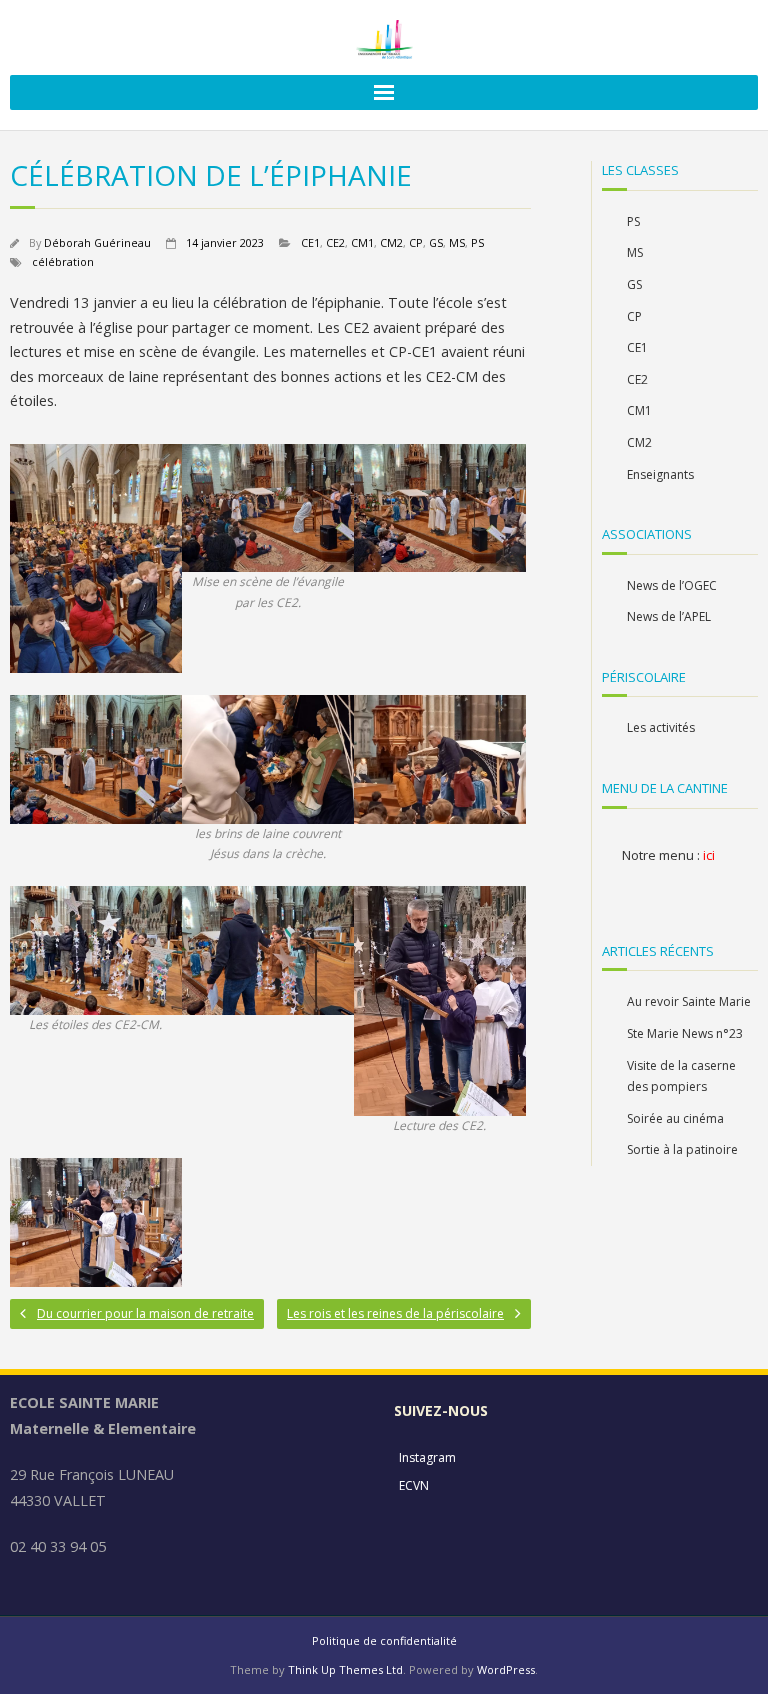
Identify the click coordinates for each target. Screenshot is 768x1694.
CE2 (335, 242)
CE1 (310, 242)
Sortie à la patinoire (682, 1149)
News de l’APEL (669, 616)
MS (457, 242)
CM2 (391, 242)
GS (436, 242)
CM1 (362, 242)
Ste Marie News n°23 (685, 1033)
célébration (63, 261)
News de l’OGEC (672, 585)
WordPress (506, 1669)
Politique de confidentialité (384, 1640)
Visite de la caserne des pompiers (681, 1076)
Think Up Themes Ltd (345, 1669)
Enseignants (660, 474)
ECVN (414, 1485)
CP (416, 242)
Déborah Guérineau (97, 242)
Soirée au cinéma (675, 1118)
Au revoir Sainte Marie (689, 1001)
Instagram (427, 1457)
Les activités (661, 727)
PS (477, 242)
